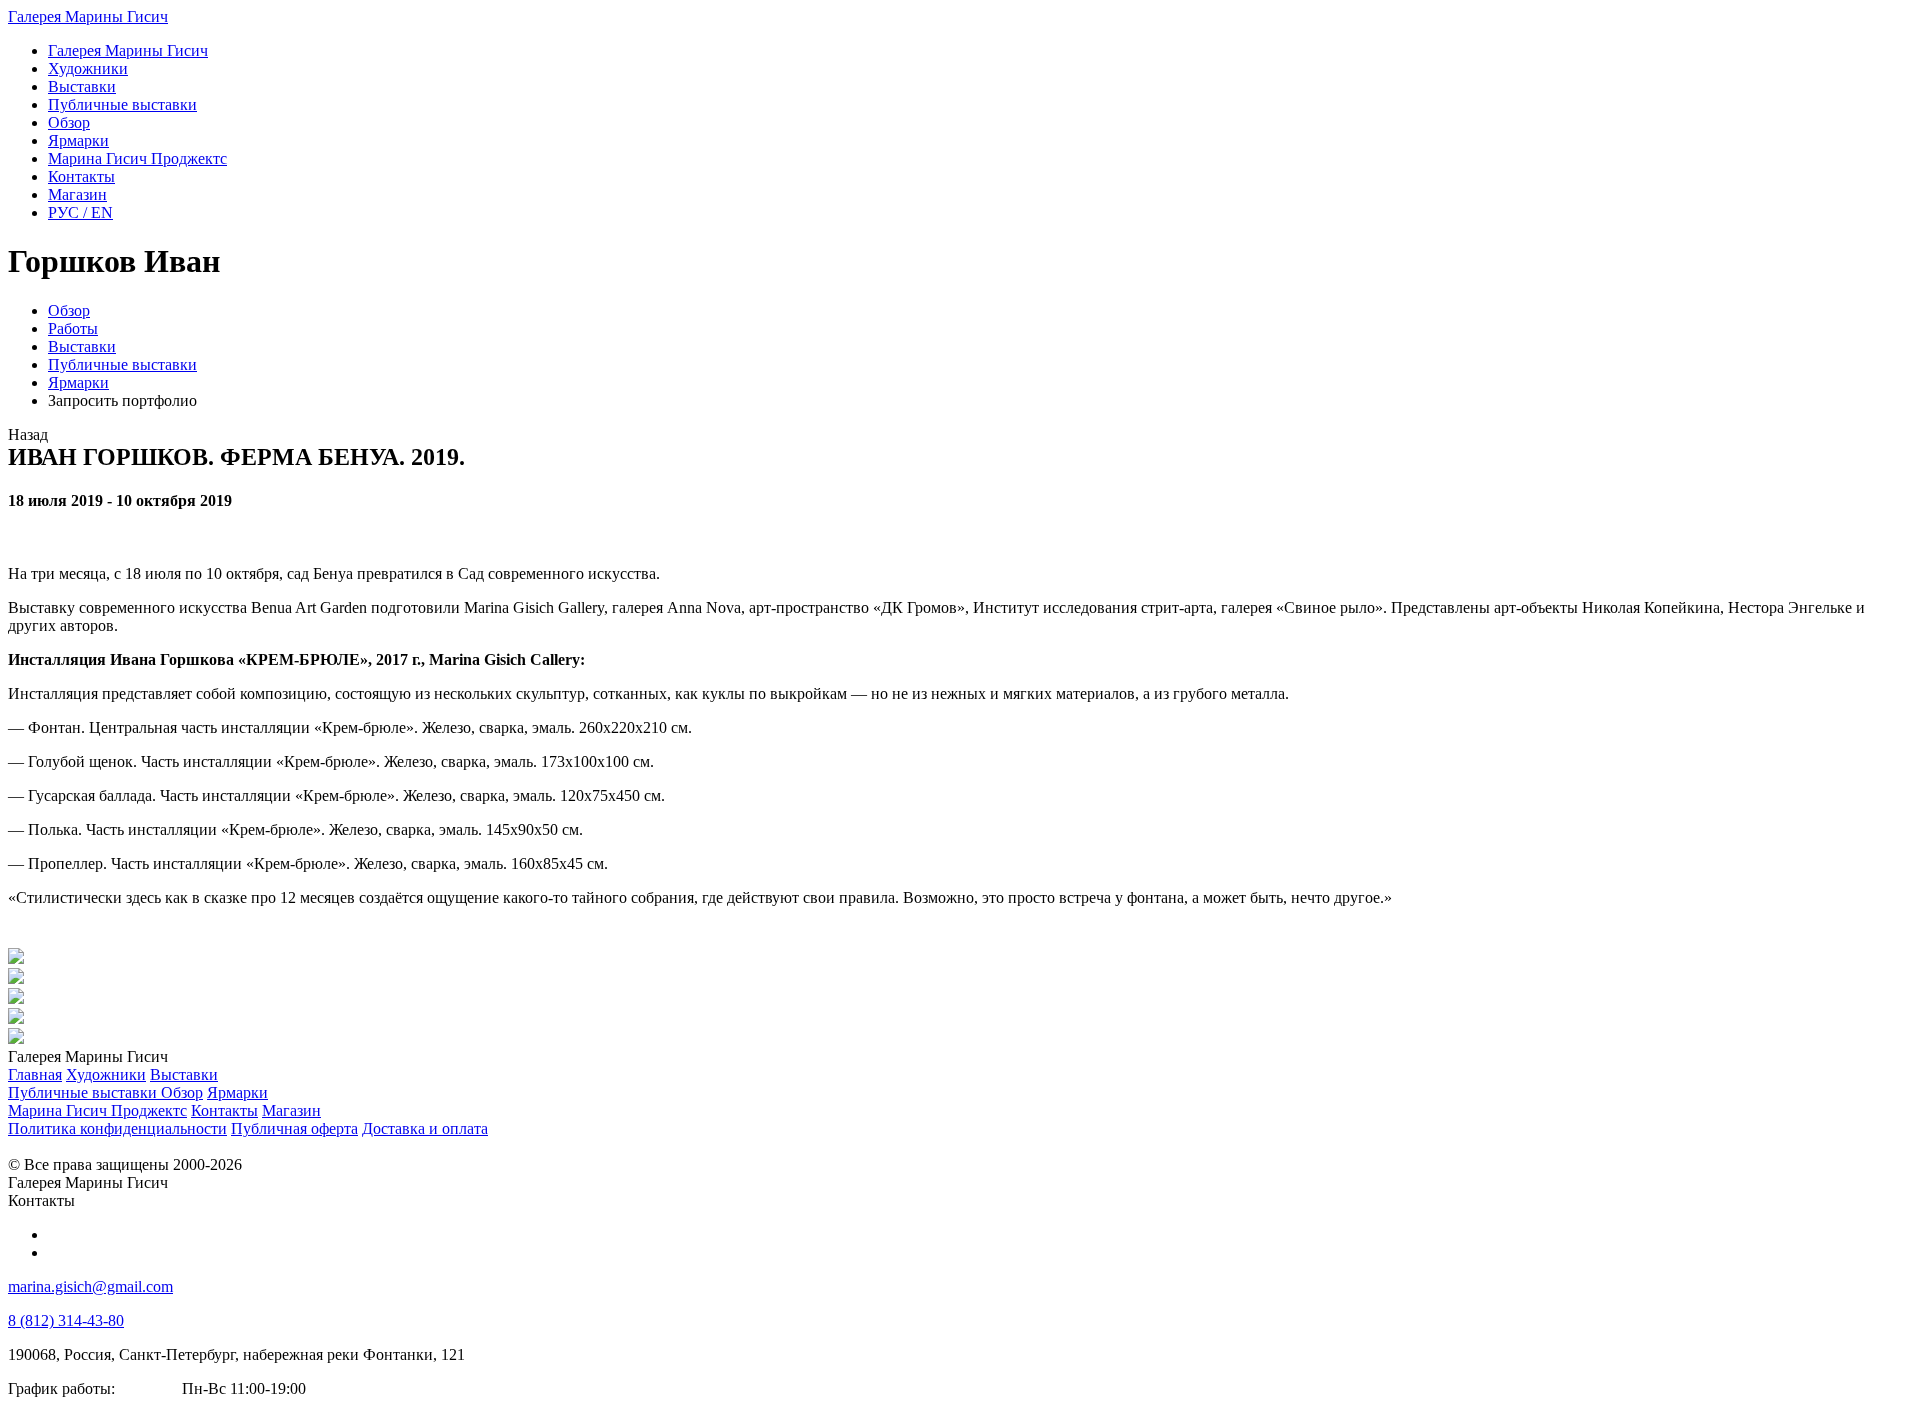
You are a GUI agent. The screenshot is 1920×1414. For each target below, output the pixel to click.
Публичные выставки (122, 364)
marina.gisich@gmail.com (90, 1286)
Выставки (82, 346)
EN (80, 212)
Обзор (69, 310)
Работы (73, 328)
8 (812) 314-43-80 (66, 1320)
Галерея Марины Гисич (88, 16)
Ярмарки (78, 382)
